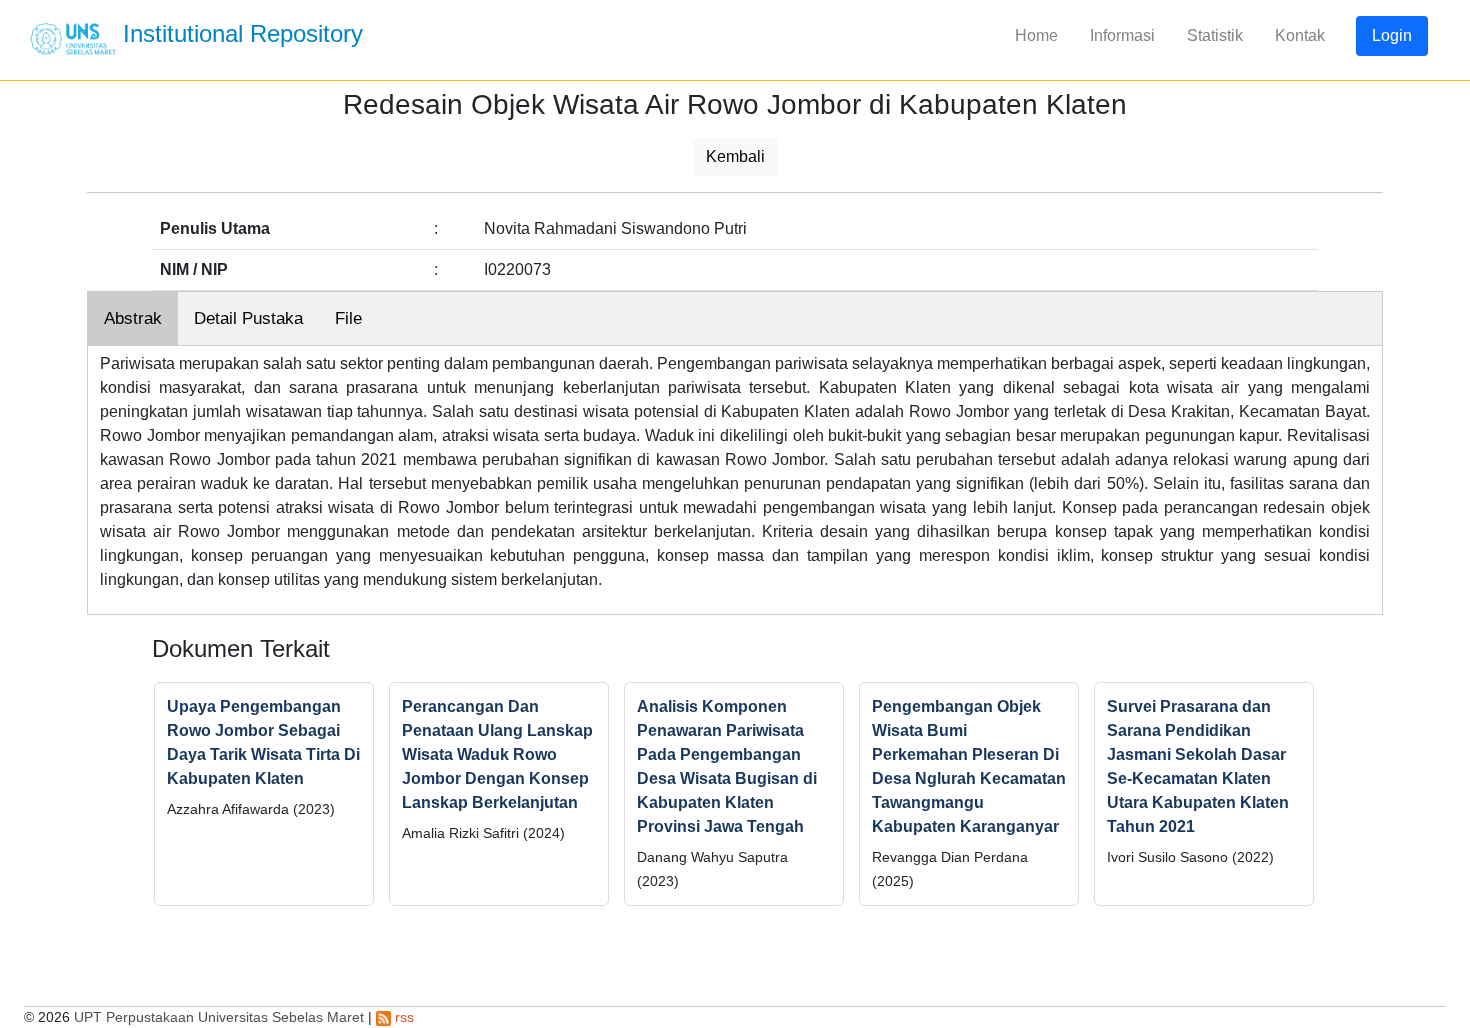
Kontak (1300, 35)
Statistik (1215, 35)
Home (1036, 35)
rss (402, 1017)
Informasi (1122, 35)
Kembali (735, 156)
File (348, 318)
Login (1392, 35)
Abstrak (133, 318)
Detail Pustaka (248, 318)
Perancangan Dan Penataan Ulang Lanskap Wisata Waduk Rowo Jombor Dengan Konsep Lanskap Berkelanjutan (497, 754)
